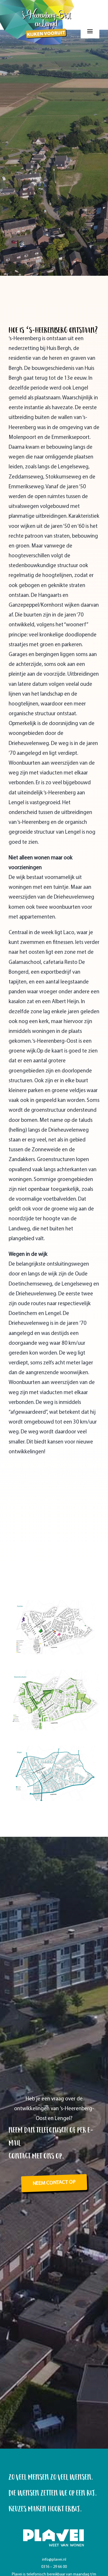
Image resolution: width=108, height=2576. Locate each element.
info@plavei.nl (54, 2560)
